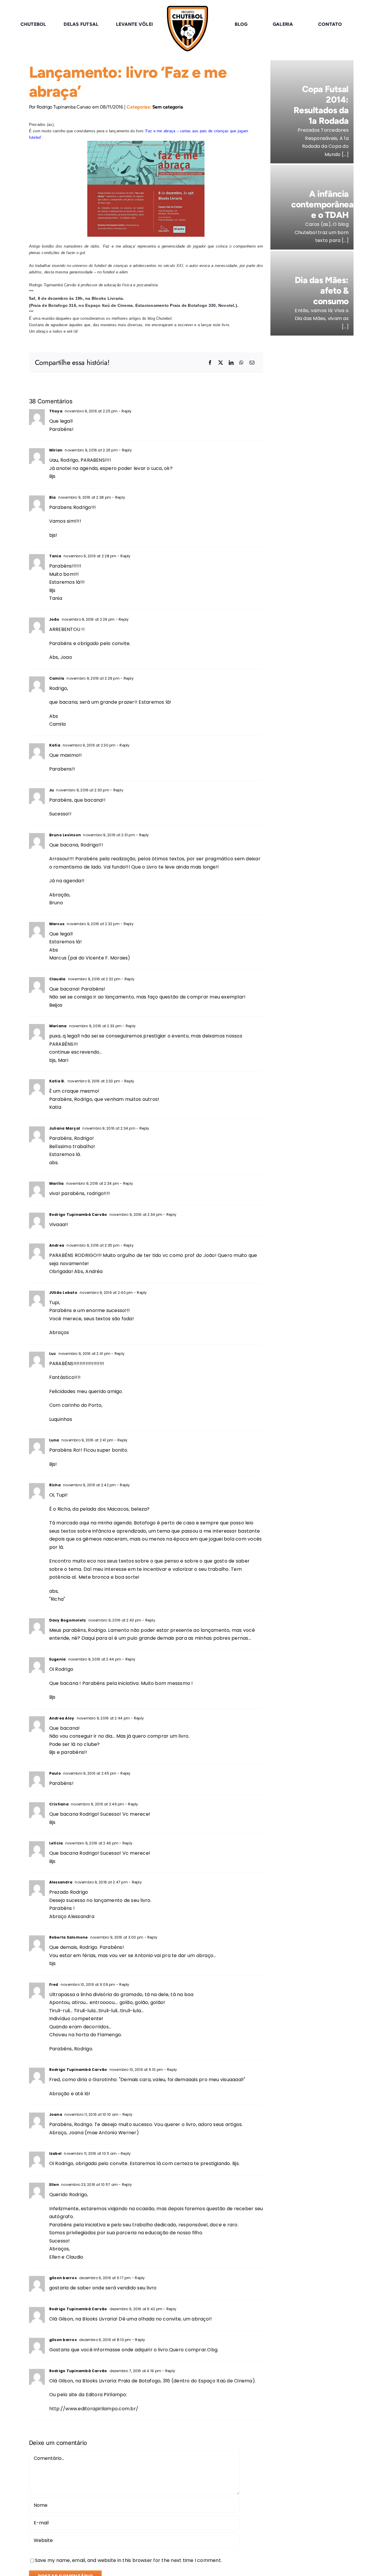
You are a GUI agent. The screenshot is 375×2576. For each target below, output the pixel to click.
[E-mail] (252, 363)
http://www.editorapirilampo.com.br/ (94, 2409)
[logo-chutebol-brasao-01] (187, 8)
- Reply (125, 411)
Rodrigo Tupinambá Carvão (78, 1215)
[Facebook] (210, 363)
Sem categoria (168, 107)
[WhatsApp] (241, 363)
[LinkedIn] (231, 363)
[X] (221, 363)
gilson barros (63, 2278)
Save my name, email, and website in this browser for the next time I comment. (128, 2560)
